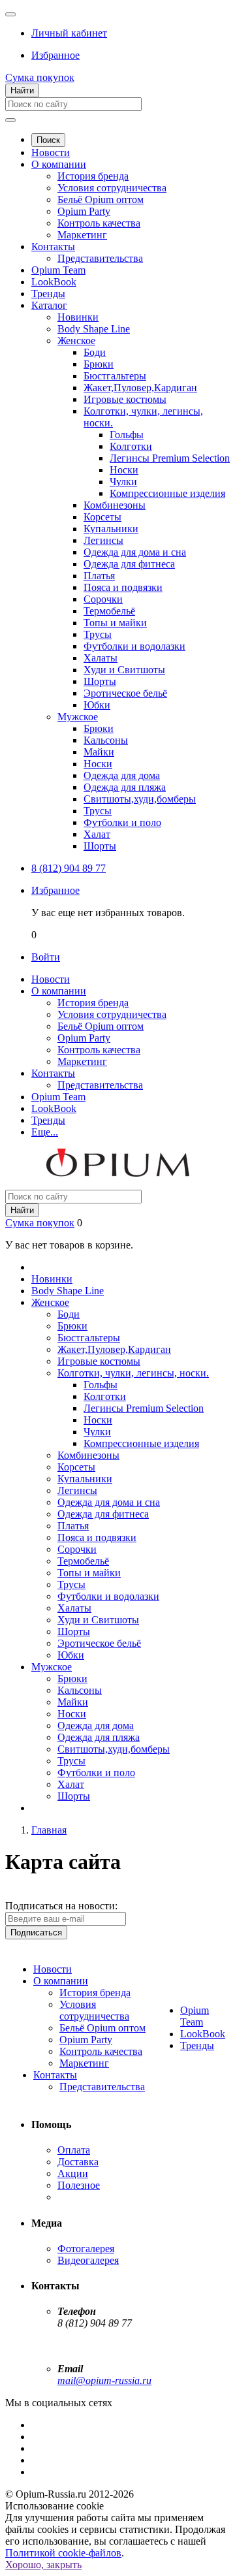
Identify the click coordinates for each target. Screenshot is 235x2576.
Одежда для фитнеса (129, 564)
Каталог (49, 305)
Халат (97, 834)
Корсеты (102, 517)
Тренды (48, 294)
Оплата (74, 2150)
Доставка (78, 2162)
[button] (69, 33)
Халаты (101, 658)
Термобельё (109, 611)
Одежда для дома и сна (135, 552)
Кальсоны (106, 740)
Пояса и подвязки (123, 587)
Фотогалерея (86, 2249)
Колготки (131, 446)
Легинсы (103, 540)
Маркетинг (82, 235)
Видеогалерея (88, 2260)
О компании (59, 164)
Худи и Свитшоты (124, 670)
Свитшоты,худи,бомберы (140, 799)
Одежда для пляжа (125, 787)
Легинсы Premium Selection (170, 458)
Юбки (97, 705)
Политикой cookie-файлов (63, 2553)
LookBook (54, 282)
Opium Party (84, 211)
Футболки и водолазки (134, 646)
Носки (124, 470)
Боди (95, 352)
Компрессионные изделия (167, 493)
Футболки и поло (122, 822)
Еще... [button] (45, 1132)
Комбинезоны (115, 505)
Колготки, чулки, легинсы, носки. (133, 1373)
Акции (73, 2173)
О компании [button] (59, 991)
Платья (99, 576)
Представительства (100, 258)
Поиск (48, 140)
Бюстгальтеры (115, 376)
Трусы (98, 634)
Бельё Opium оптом (101, 199)
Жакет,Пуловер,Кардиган (140, 388)
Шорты (100, 681)
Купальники (111, 529)
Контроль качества (99, 223)
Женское (76, 341)
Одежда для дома (122, 775)
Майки (99, 752)
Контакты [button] (53, 1073)
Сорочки (103, 599)
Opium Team (58, 270)
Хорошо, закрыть (43, 2565)
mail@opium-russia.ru (104, 2380)
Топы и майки (115, 623)
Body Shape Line (94, 329)
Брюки (99, 364)
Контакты (53, 246)
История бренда (93, 176)
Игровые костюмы (125, 399)
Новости (51, 152)
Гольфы (127, 435)
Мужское (78, 717)
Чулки (123, 482)
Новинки (78, 317)
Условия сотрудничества (112, 188)
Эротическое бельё (125, 693)
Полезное (79, 2185)
